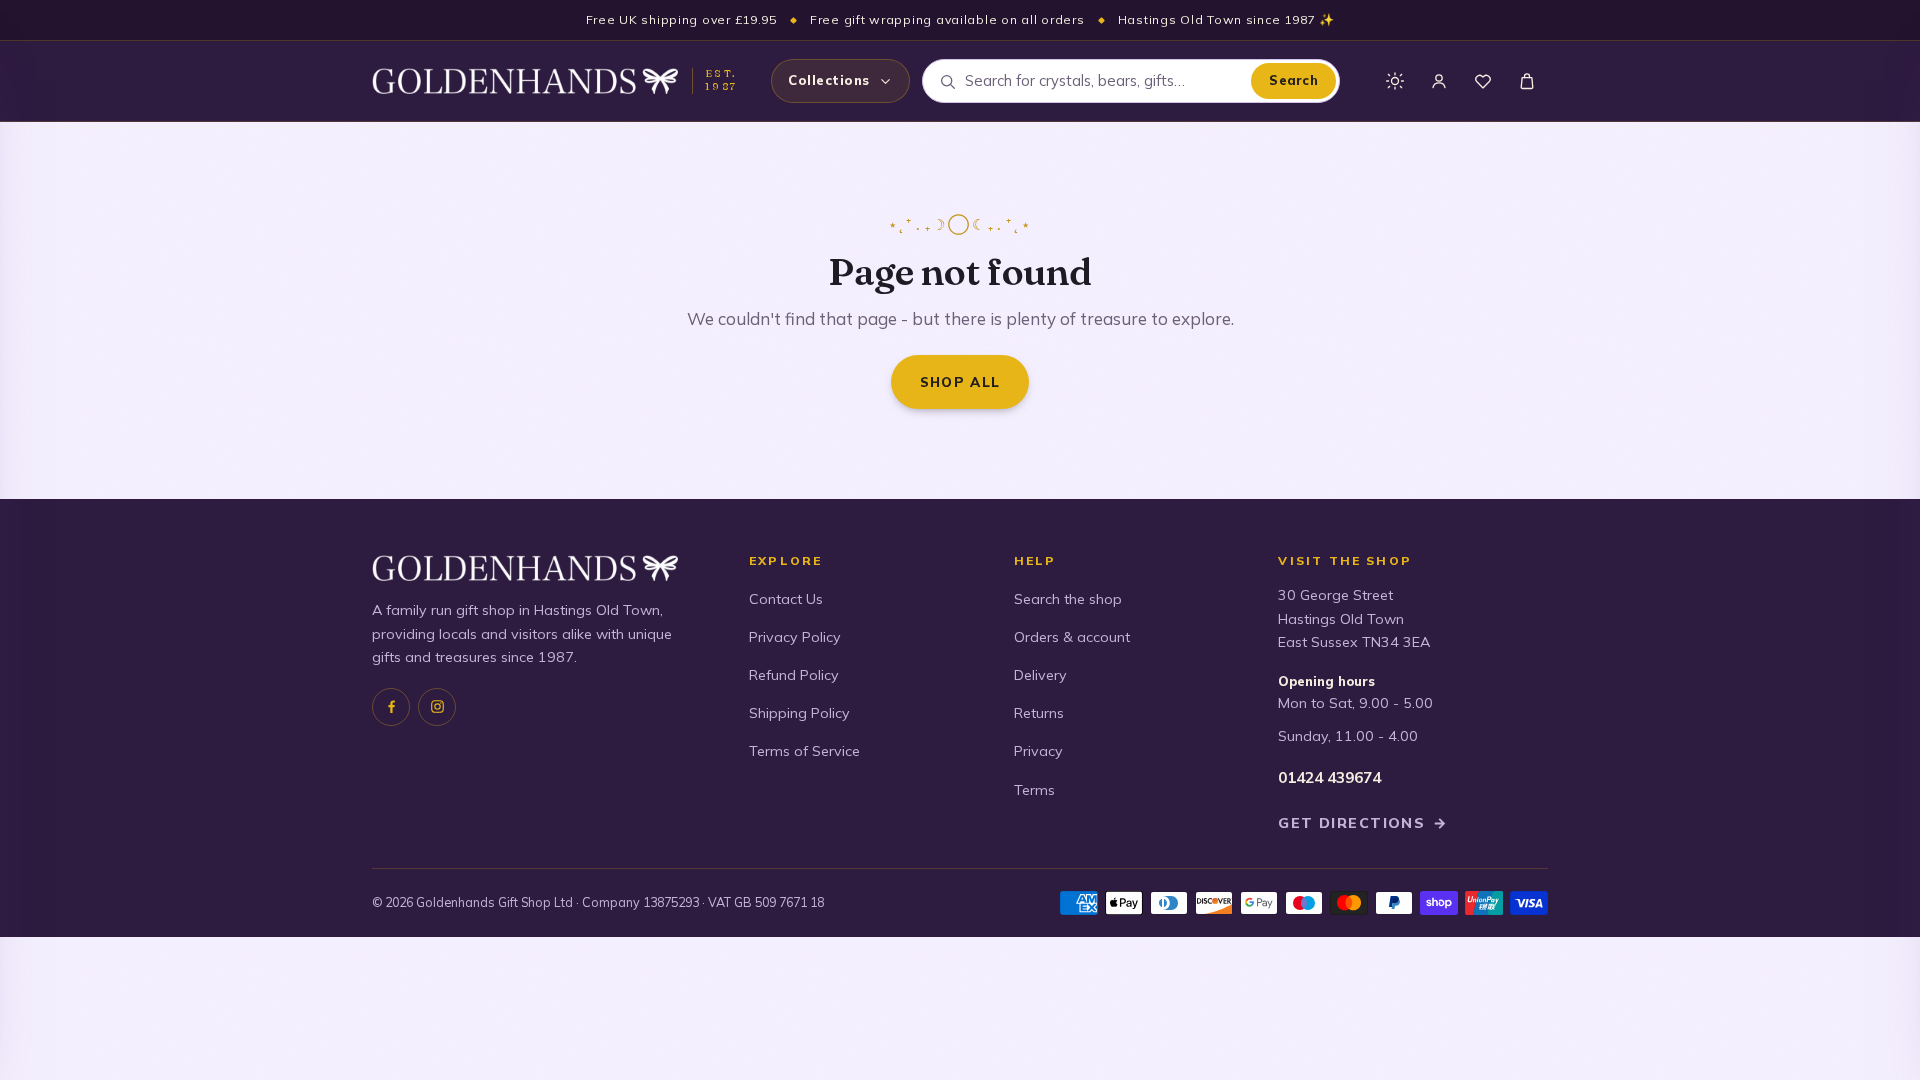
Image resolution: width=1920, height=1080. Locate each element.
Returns (1039, 713)
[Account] (1439, 81)
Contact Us (786, 599)
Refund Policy (794, 675)
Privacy (1038, 751)
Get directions (1363, 823)
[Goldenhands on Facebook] (391, 707)
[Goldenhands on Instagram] (437, 707)
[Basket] (1527, 81)
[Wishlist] (1483, 81)
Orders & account (1072, 637)
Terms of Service (804, 751)
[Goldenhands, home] (525, 81)
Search (1293, 80)
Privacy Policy (795, 637)
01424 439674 (1329, 777)
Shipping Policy (799, 713)
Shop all (960, 381)
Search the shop (1068, 599)
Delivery (1040, 675)
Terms (1034, 790)
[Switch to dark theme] (1395, 81)
